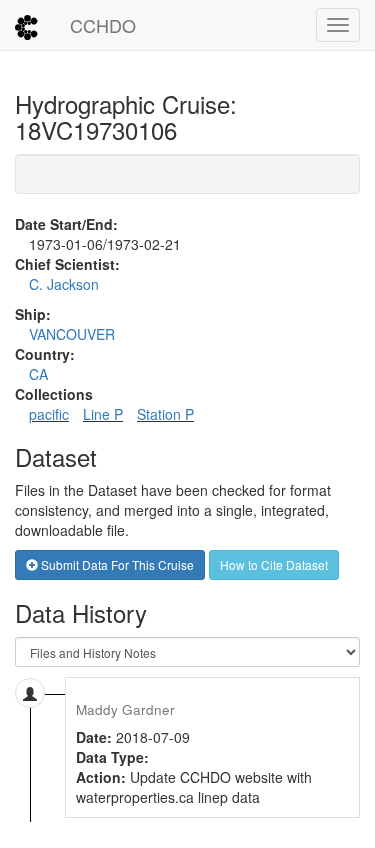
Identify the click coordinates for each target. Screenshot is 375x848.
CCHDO (103, 25)
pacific (49, 414)
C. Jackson (64, 284)
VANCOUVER (72, 334)
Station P (165, 414)
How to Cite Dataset (274, 564)
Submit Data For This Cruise (116, 564)
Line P (103, 414)
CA (38, 374)
